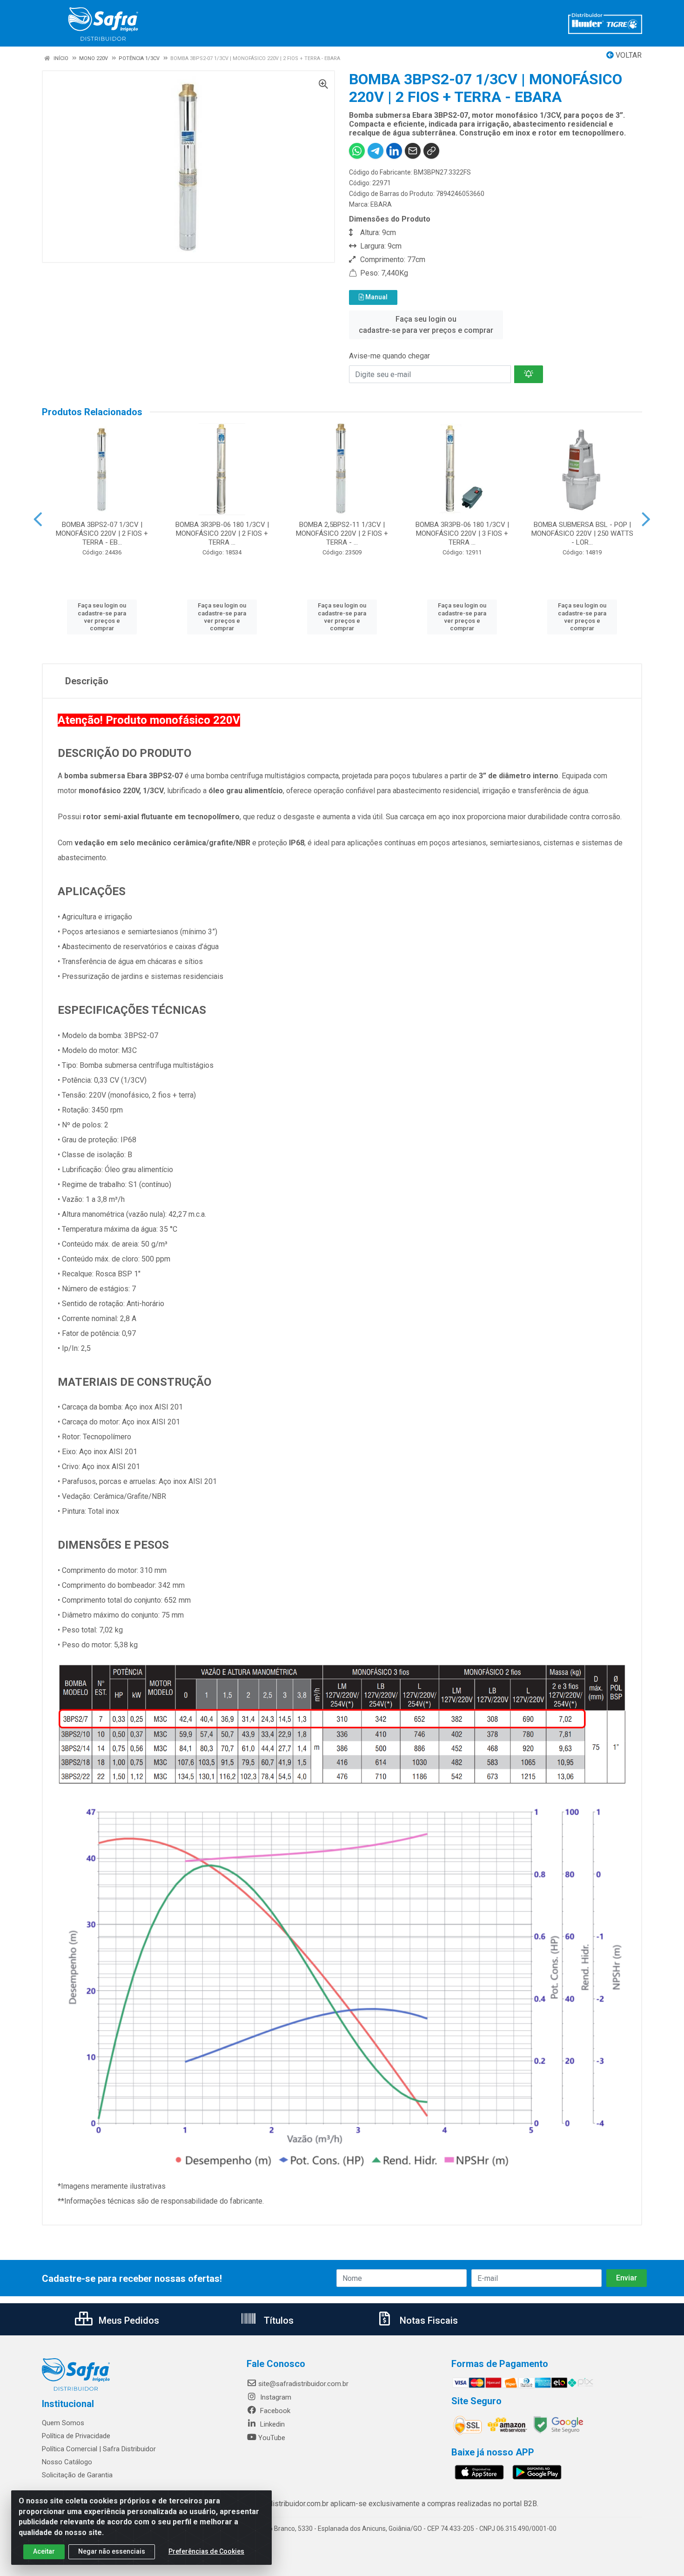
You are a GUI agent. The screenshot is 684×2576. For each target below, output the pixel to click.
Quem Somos (63, 2423)
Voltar (628, 55)
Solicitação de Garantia (77, 2475)
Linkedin (272, 2424)
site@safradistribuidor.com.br (303, 2384)
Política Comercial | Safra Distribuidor (99, 2449)
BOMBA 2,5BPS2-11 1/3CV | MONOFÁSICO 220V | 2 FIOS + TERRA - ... (342, 533)
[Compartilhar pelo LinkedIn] (394, 151)
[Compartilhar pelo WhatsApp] (357, 151)
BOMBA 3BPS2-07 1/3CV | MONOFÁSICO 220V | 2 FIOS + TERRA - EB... (102, 533)
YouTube (272, 2438)
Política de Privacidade (76, 2436)
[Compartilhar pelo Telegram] (376, 151)
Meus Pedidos (128, 2320)
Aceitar (44, 2551)
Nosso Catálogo (67, 2462)
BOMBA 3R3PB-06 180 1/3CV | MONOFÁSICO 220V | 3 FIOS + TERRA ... (462, 533)
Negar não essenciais (112, 2551)
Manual (376, 297)
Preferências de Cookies (206, 2551)
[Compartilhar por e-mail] (413, 151)
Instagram (275, 2397)
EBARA (381, 204)
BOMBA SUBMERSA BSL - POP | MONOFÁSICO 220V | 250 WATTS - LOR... (582, 533)
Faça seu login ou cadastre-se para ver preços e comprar (426, 325)
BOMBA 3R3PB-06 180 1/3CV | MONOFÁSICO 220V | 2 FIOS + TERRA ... (222, 533)
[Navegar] (38, 519)
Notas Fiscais (428, 2320)
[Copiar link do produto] (431, 151)
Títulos (278, 2320)
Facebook (274, 2411)
